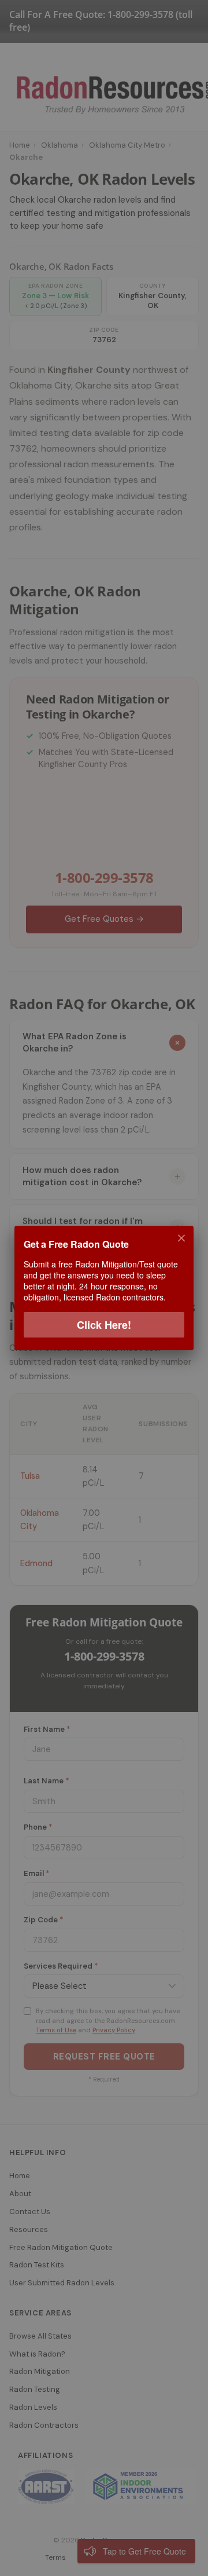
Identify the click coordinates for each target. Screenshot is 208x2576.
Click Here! (104, 1325)
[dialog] (104, 1288)
